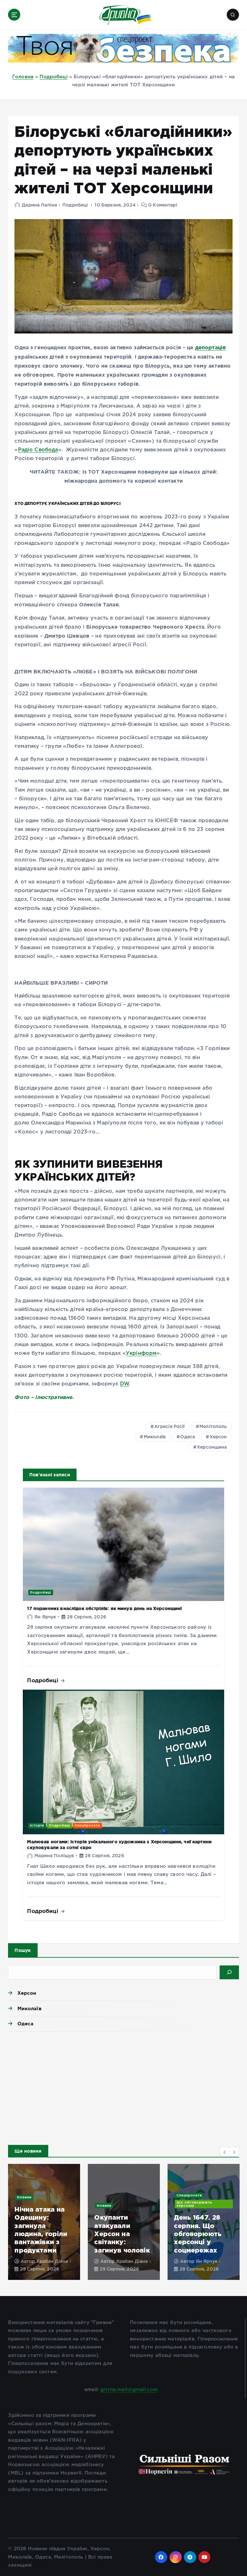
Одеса (188, 1437)
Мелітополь (213, 1427)
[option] (44, 2222)
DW (124, 1384)
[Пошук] (229, 1972)
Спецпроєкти (87, 1825)
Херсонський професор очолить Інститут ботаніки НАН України (198, 2230)
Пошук (23, 1950)
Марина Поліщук (54, 1856)
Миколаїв (155, 1437)
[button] (225, 2152)
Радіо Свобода (38, 450)
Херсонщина (212, 1447)
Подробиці (53, 77)
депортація (211, 347)
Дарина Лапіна (39, 205)
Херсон (218, 1437)
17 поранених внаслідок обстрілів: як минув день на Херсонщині (104, 1608)
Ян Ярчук (45, 1617)
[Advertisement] (123, 2087)
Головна (23, 77)
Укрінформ (141, 1353)
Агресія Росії (170, 1427)
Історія (37, 1825)
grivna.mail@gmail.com (129, 2390)
